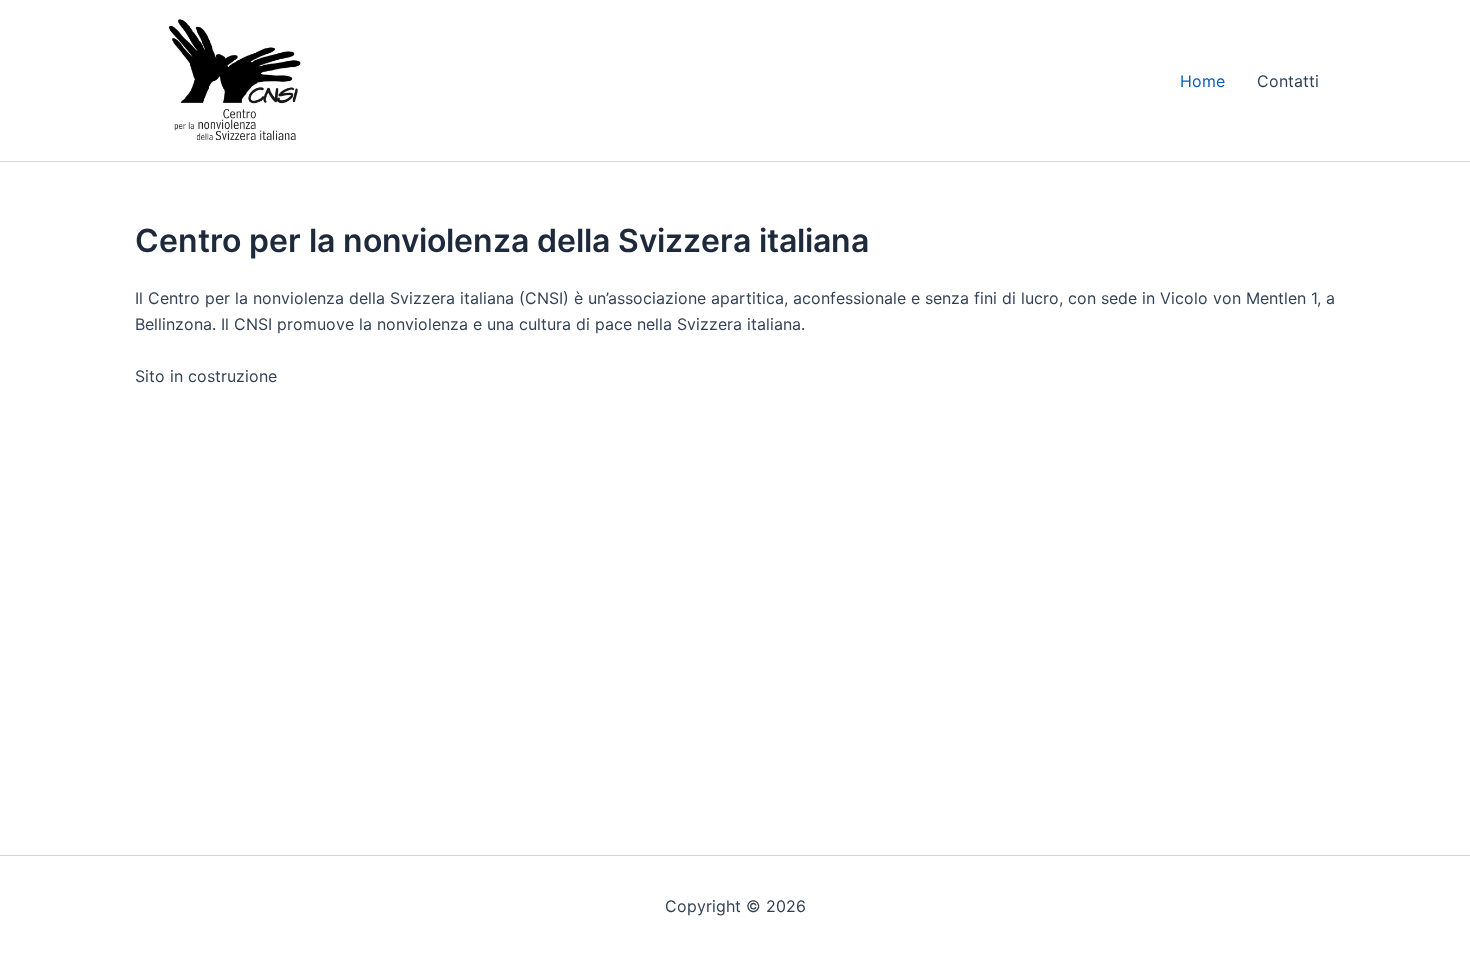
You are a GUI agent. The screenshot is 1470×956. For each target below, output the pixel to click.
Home (1202, 81)
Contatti (1288, 81)
